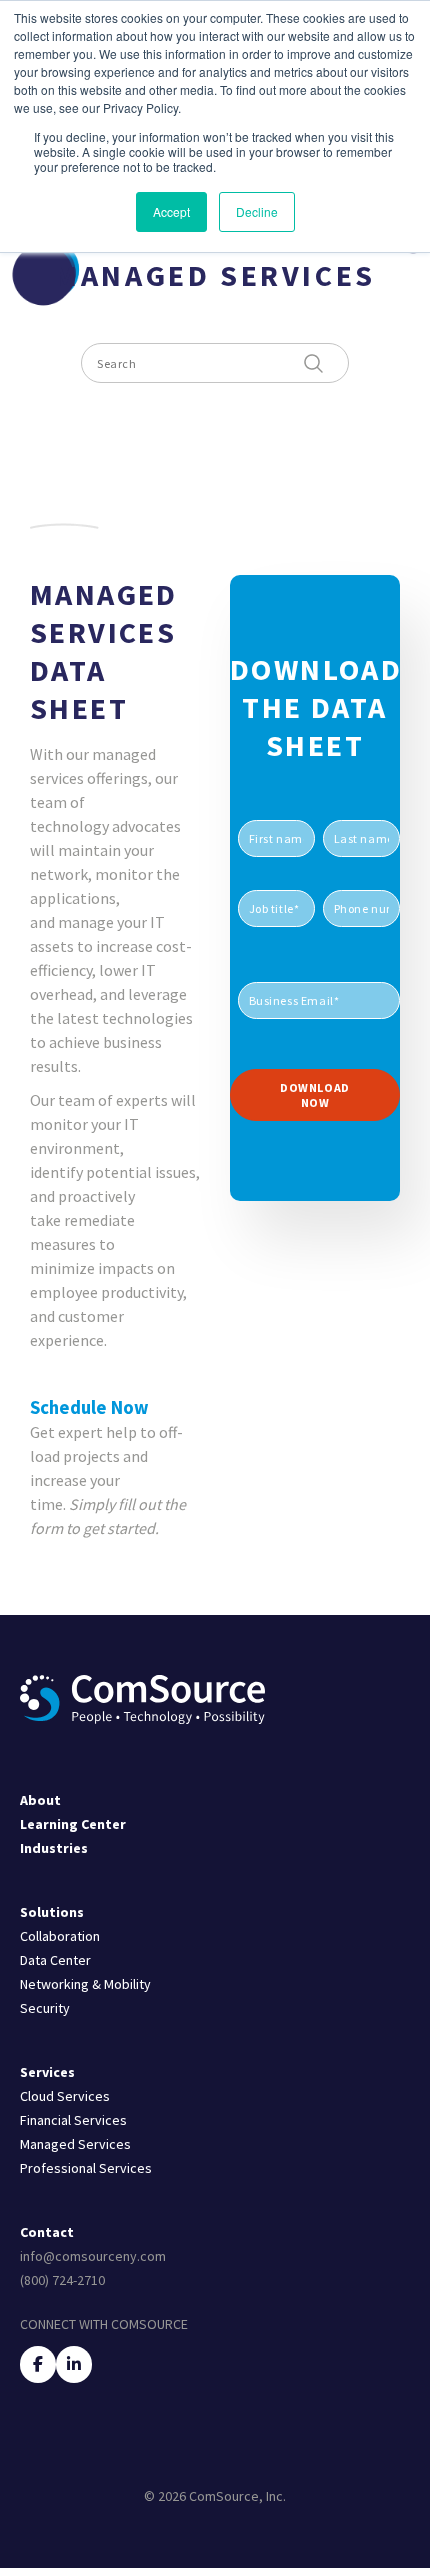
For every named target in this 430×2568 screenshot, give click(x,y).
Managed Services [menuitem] (75, 2144)
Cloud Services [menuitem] (65, 2096)
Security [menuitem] (45, 2008)
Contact (47, 2232)
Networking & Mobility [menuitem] (85, 1984)
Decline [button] (257, 211)
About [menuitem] (40, 1800)
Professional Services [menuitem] (86, 2168)
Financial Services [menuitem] (73, 2120)
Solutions (52, 1912)
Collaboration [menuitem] (60, 1936)
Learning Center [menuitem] (73, 1824)
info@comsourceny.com (93, 2256)
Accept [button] (171, 211)
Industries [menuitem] (54, 1848)
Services (47, 2072)
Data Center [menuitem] (55, 1960)
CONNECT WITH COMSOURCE (104, 2324)
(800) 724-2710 (62, 2280)
